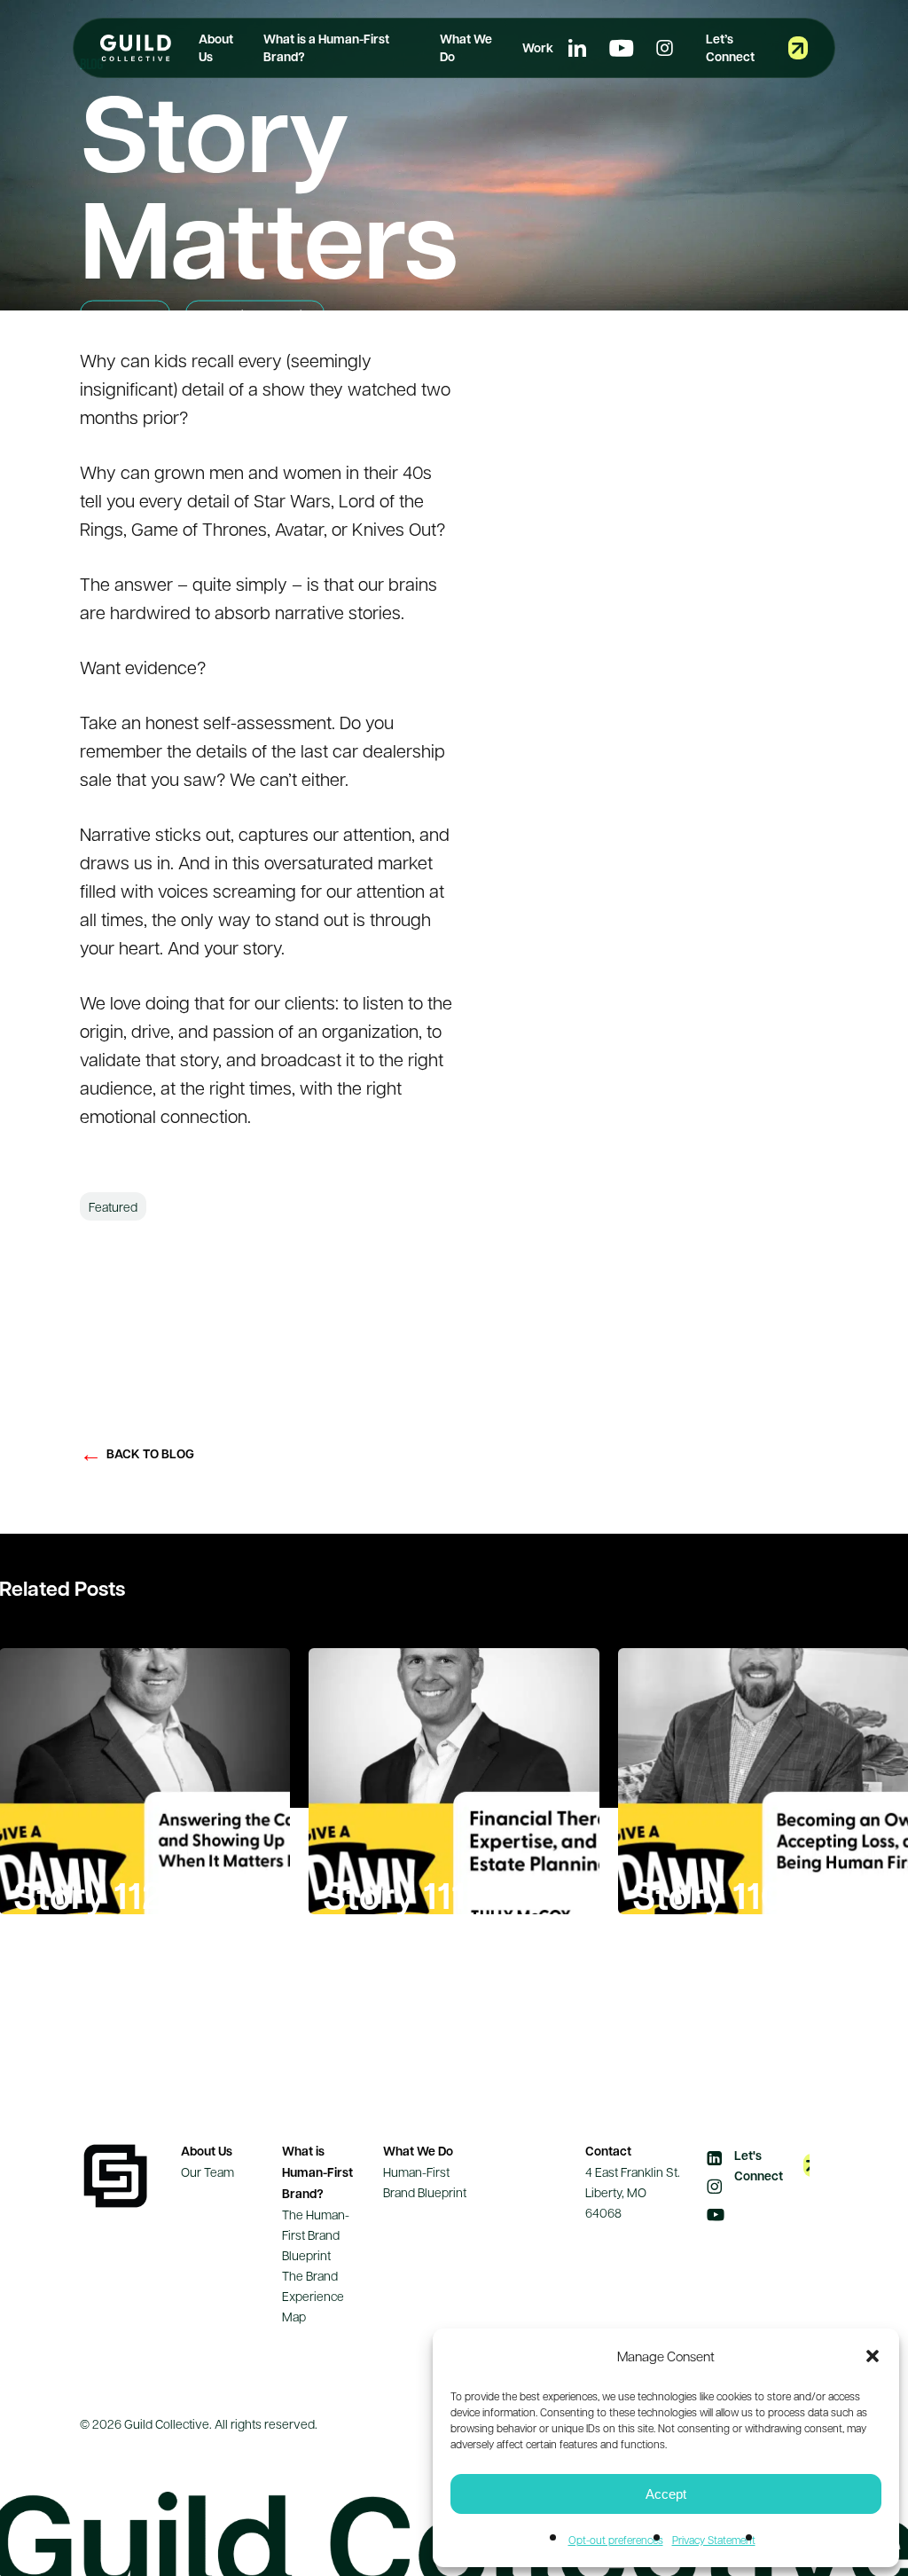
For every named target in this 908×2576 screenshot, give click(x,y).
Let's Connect (759, 2165)
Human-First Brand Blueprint (425, 2182)
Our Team (207, 2172)
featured (113, 1206)
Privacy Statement (714, 2540)
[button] (873, 2356)
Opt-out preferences (616, 2540)
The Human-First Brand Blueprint (316, 2234)
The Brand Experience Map (313, 2296)
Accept (666, 2494)
